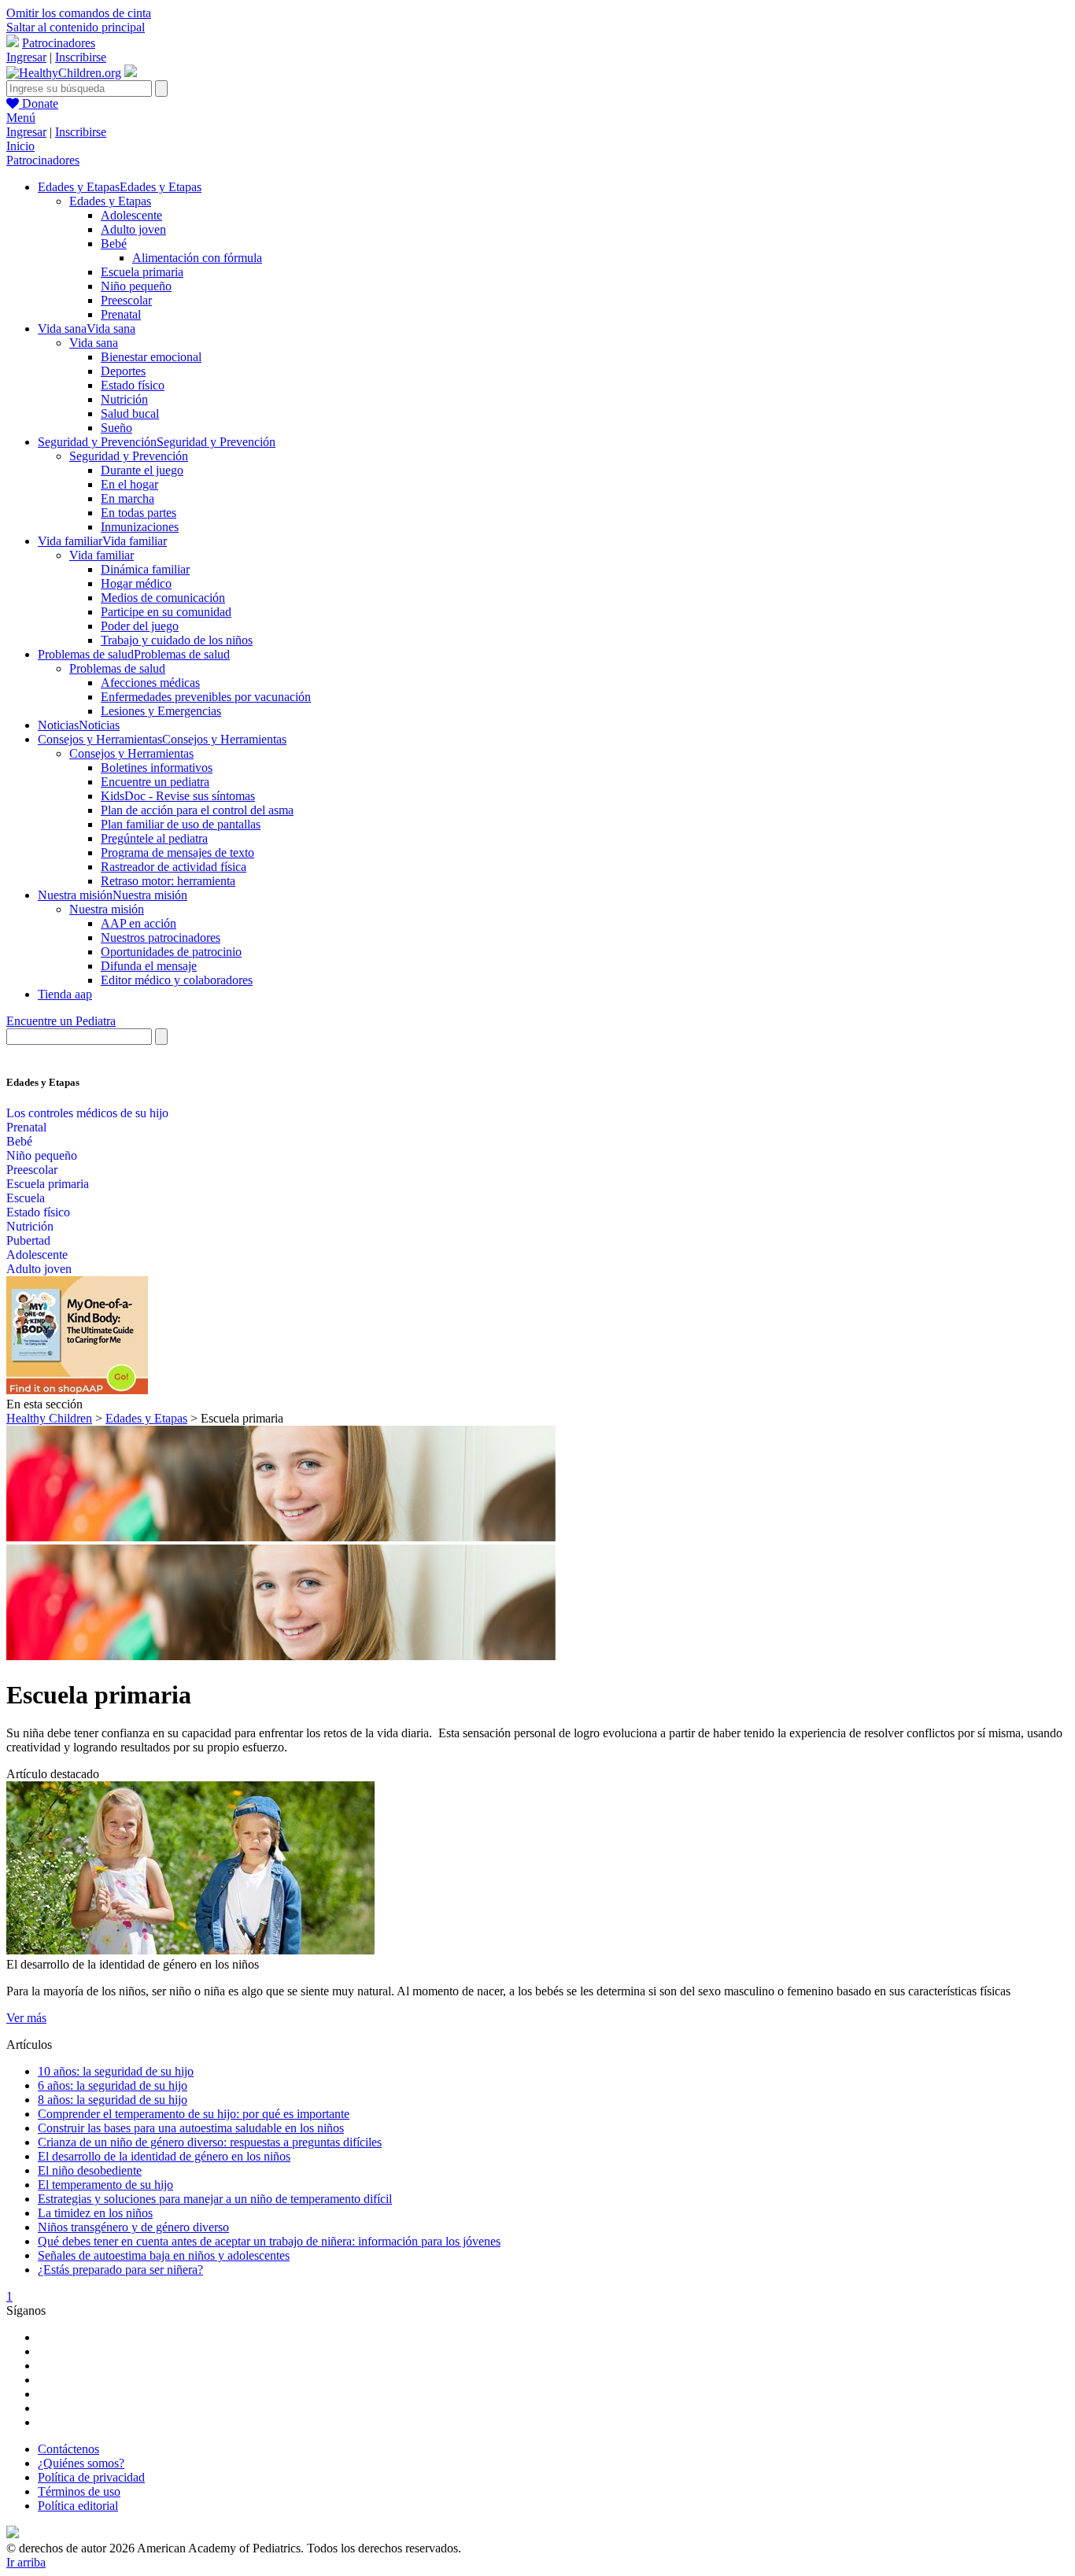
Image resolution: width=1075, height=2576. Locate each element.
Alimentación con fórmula (197, 258)
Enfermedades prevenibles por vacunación (206, 697)
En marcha (127, 498)
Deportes (123, 371)
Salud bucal (130, 413)
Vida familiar (102, 555)
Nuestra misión (107, 909)
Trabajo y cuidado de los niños (177, 640)
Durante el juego (142, 470)
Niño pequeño (136, 286)
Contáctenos (68, 2449)
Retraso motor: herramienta (168, 881)
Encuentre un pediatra (155, 782)
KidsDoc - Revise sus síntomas (178, 796)
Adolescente (131, 215)
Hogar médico (136, 583)
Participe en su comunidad (166, 612)
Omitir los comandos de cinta (79, 13)
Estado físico (133, 385)
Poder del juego (140, 626)
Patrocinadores (59, 43)
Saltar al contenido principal (76, 27)
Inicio (20, 146)
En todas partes (139, 513)
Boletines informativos (157, 768)
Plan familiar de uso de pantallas (181, 824)
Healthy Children (49, 1418)
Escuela (26, 1198)
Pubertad (28, 1240)
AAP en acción (139, 923)
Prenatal (121, 314)
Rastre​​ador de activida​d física (174, 867)
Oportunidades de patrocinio (171, 952)
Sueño (116, 428)
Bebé (114, 244)
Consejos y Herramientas (131, 753)
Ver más (26, 2018)
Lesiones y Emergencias (161, 711)
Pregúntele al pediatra (154, 838)
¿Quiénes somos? (81, 2463)
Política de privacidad (91, 2477)
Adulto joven (133, 229)
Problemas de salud (117, 668)
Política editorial (78, 2506)
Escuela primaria (142, 272)
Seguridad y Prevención (129, 456)
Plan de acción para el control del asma (197, 810)
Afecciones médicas (150, 683)
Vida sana (94, 343)
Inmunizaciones (140, 527)
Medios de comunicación (163, 598)
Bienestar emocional (151, 357)
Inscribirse (81, 57)
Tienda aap (65, 994)
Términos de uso (79, 2491)
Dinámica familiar (145, 569)
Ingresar (26, 57)
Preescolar (126, 300)
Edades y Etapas (110, 201)
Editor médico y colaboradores (177, 980)
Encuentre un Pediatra (61, 1021)
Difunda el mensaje (149, 966)
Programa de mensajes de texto (177, 853)
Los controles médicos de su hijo (87, 1113)
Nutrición (124, 399)
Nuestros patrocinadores (161, 937)
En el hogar (129, 484)
